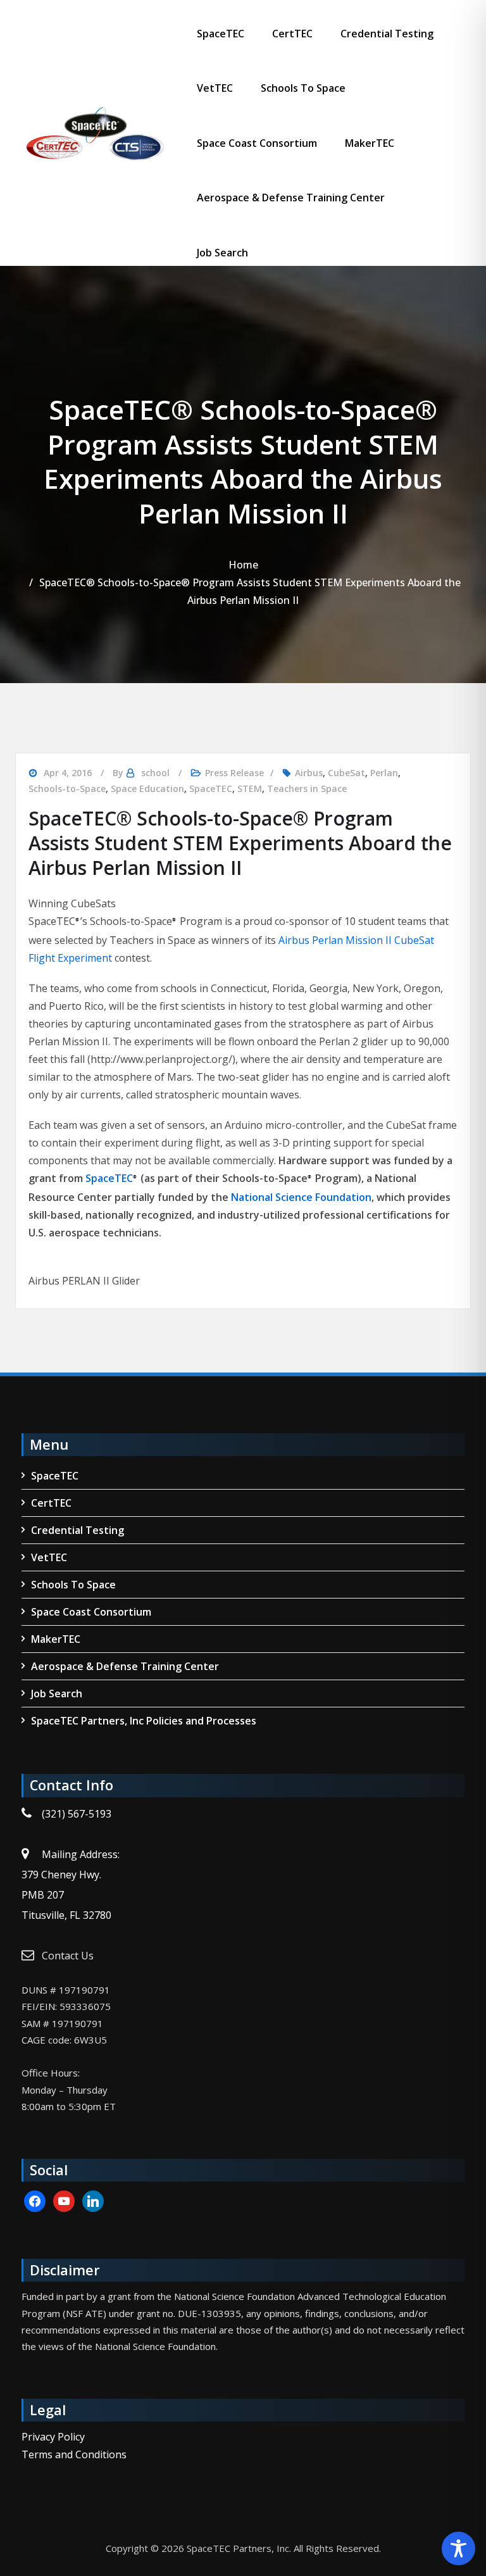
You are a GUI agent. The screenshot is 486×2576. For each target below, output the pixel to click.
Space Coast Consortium (257, 143)
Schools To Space (303, 88)
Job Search (222, 253)
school (155, 773)
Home (243, 565)
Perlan (384, 773)
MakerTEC (370, 143)
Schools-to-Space (67, 789)
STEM (250, 789)
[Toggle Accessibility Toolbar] (458, 2548)
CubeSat (346, 773)
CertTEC (292, 34)
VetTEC (215, 88)
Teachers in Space (307, 789)
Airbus (309, 773)
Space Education (147, 789)
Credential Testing (387, 34)
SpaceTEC (221, 34)
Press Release (234, 773)
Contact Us (68, 1956)
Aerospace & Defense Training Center (291, 198)
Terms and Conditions (74, 2454)
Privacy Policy (53, 2437)
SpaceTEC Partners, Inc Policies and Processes (144, 1721)
